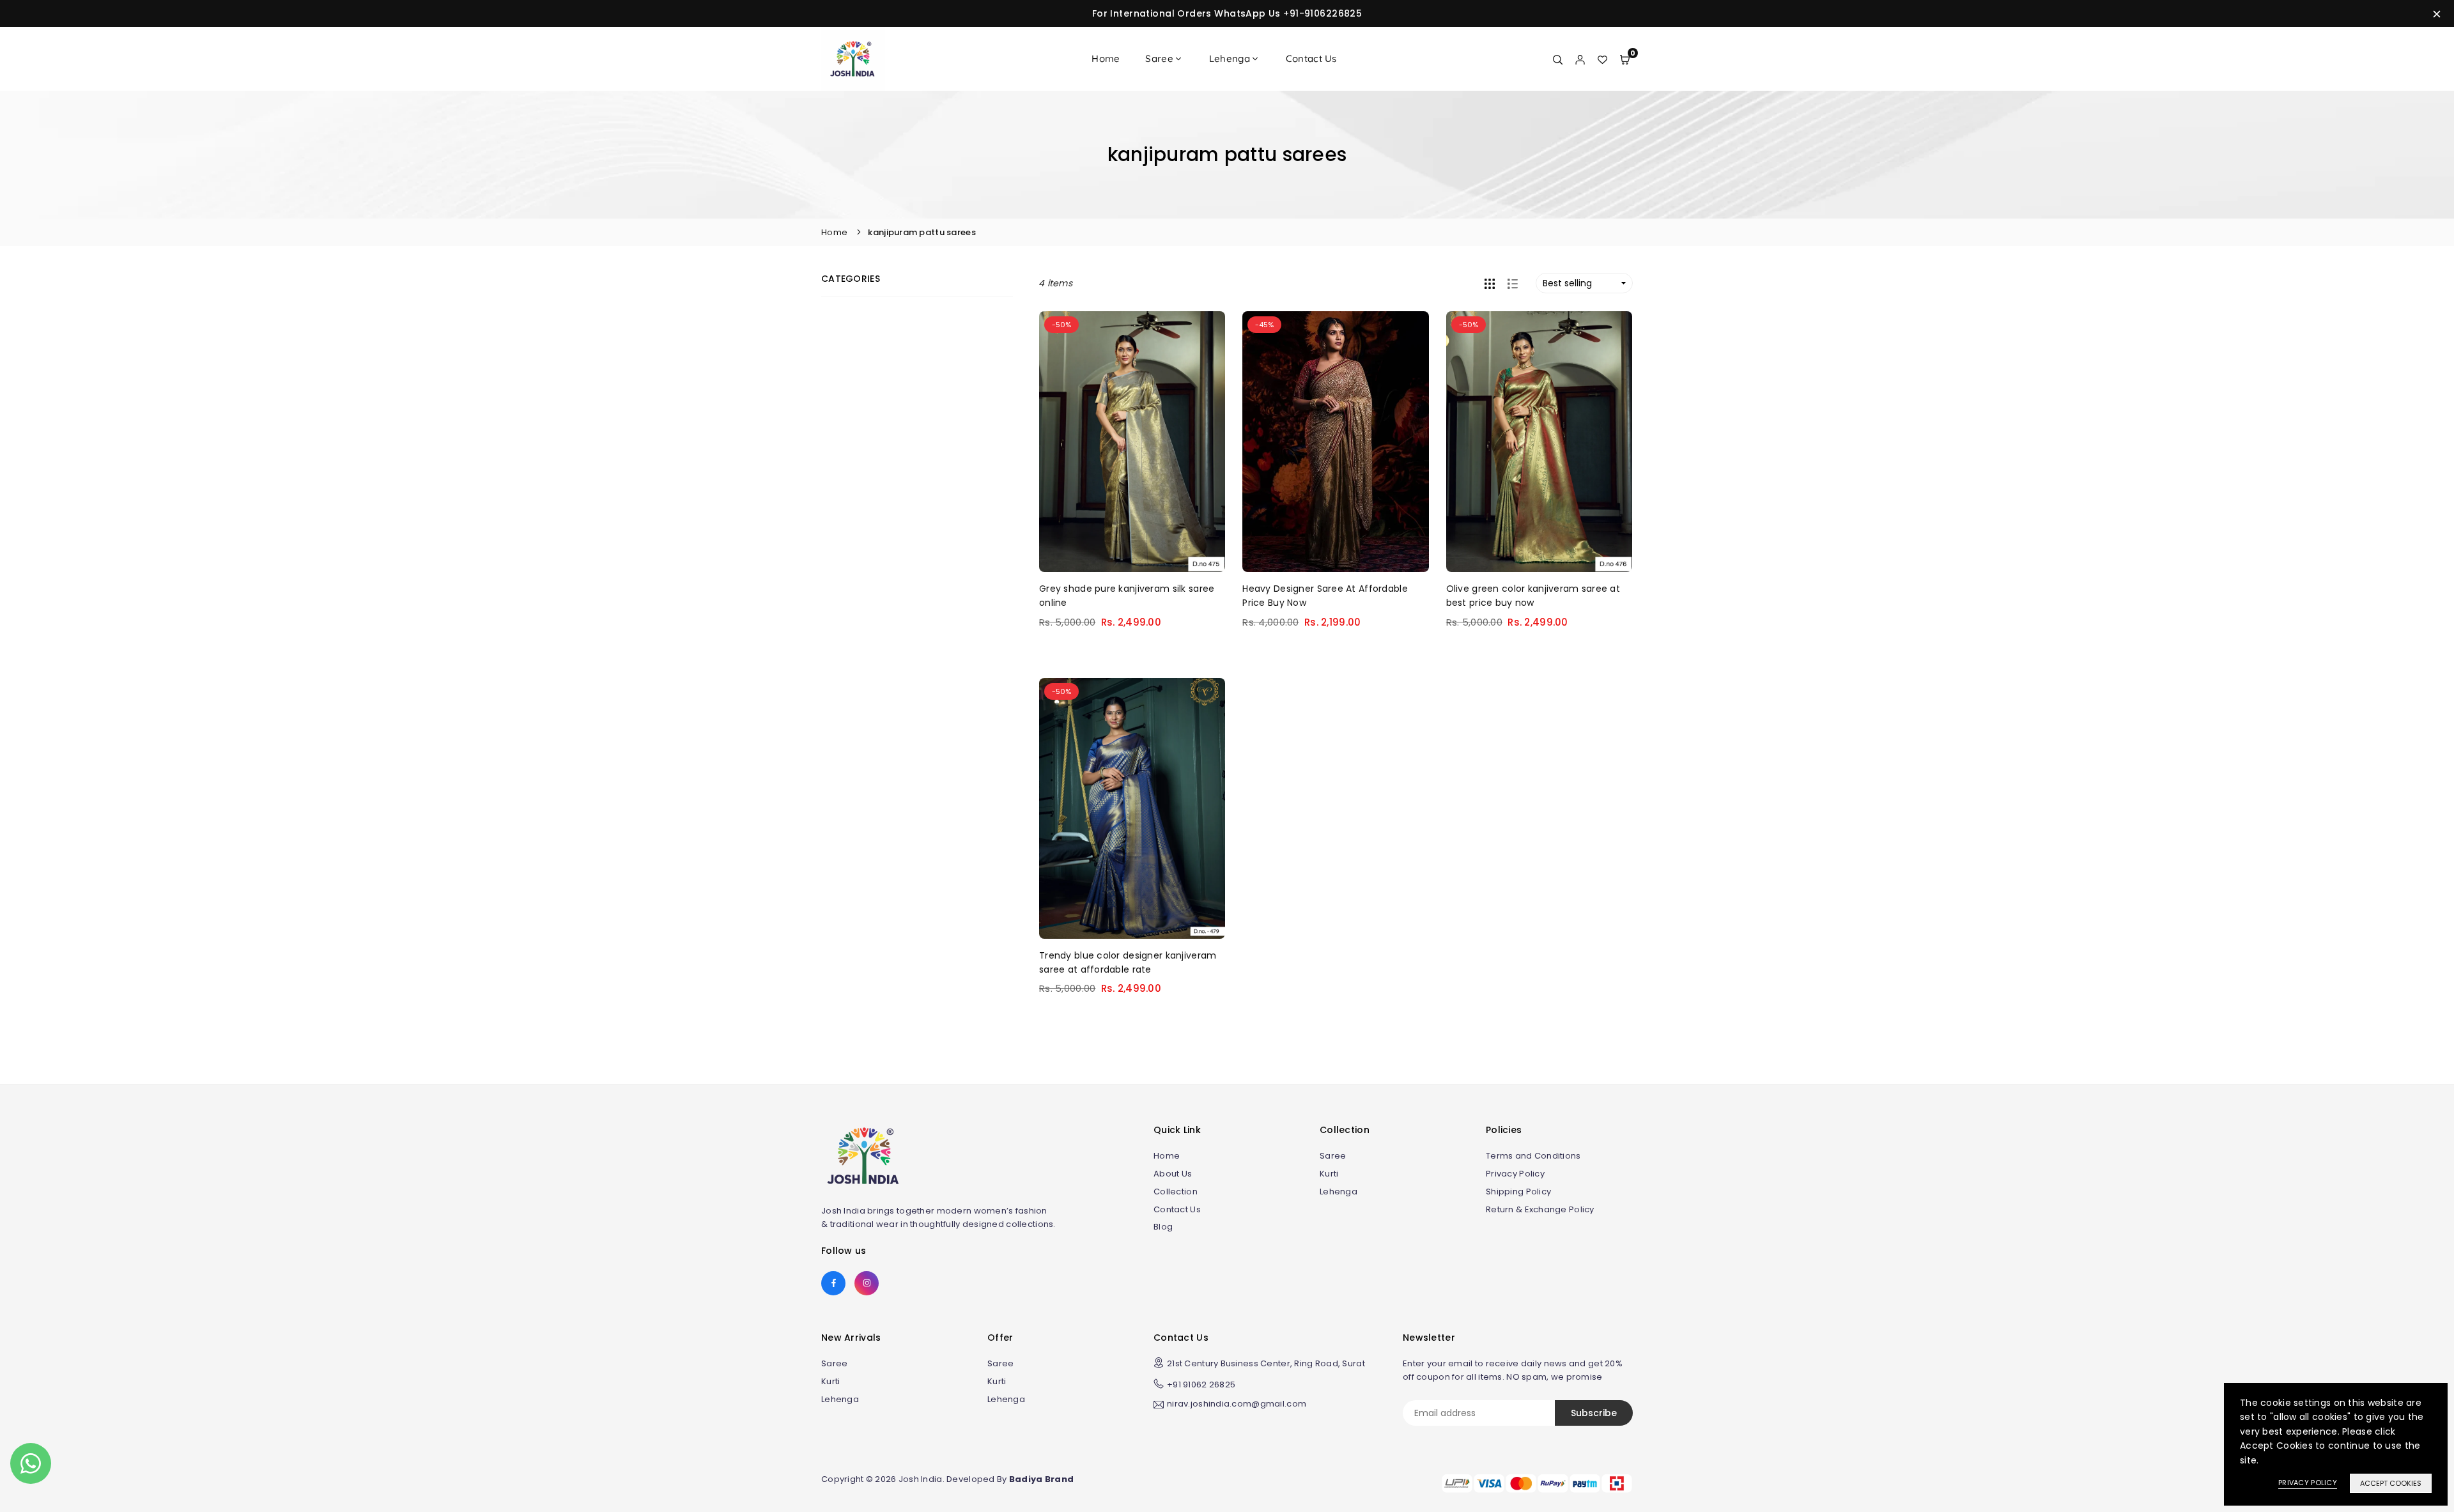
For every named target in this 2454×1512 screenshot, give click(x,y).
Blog (1163, 1227)
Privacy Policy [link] (2308, 1483)
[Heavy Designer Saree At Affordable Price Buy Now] (1335, 442)
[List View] (1513, 283)
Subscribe (1594, 1413)
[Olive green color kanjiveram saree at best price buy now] (1539, 442)
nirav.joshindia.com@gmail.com (1237, 1405)
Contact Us (1311, 58)
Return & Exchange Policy (1540, 1209)
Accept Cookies (2391, 1483)
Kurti (1329, 1174)
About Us (1173, 1174)
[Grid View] (1490, 283)
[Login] (1580, 59)
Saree (1159, 58)
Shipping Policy (1518, 1192)
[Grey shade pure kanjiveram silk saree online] (1132, 442)
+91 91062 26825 (1201, 1385)
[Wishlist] (1602, 59)
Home (1106, 58)
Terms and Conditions (1533, 1156)
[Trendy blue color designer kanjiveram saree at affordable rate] (1132, 808)
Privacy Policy (1515, 1174)
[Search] (1558, 59)
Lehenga (1230, 58)
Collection (1176, 1192)
